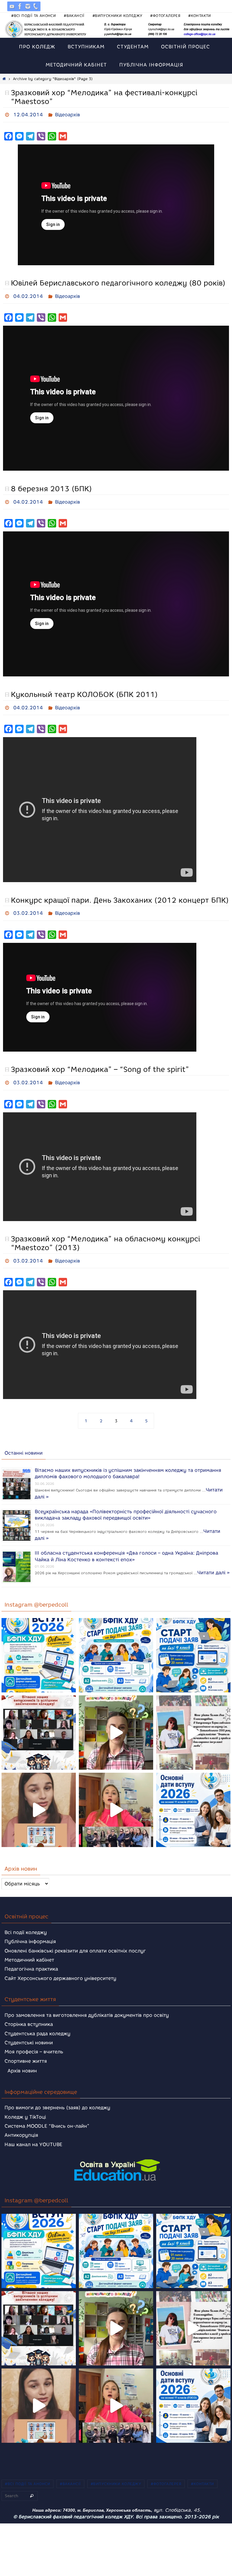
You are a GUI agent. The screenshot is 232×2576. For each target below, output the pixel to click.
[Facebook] (20, 6)
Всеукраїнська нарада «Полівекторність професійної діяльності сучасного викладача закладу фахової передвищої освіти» (126, 1502)
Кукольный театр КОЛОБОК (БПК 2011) (84, 689)
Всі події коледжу (26, 1921)
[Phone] (36, 6)
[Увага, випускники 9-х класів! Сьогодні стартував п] (193, 1643)
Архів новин (22, 2059)
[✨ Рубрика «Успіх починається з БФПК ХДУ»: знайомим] (116, 1798)
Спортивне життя (26, 2049)
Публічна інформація (30, 1930)
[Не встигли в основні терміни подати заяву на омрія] (39, 1643)
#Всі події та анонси (34, 16)
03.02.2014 (28, 906)
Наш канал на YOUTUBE (33, 2133)
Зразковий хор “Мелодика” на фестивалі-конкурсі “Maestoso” (104, 97)
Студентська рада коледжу (37, 2021)
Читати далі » (213, 1559)
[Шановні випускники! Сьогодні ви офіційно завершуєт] (39, 1721)
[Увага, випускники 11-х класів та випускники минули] (116, 1643)
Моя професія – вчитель (34, 2040)
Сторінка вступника (29, 2012)
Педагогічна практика (31, 1957)
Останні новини (24, 1441)
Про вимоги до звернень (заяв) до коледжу (57, 2096)
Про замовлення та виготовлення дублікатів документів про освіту (87, 2003)
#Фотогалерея (165, 16)
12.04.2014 (28, 114)
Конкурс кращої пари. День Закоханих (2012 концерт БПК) (120, 893)
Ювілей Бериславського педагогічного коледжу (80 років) (118, 281)
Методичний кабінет (29, 1948)
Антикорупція (21, 2123)
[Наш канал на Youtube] (12, 6)
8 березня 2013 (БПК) (51, 485)
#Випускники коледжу (118, 16)
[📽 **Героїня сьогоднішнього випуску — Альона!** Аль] (116, 1721)
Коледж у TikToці (25, 2105)
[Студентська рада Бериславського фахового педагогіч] (39, 1798)
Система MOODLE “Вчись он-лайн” (47, 2114)
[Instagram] (28, 6)
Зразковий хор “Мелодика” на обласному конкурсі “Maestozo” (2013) (105, 1233)
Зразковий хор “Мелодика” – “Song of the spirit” (100, 1061)
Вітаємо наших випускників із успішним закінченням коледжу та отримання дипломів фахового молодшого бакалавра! (128, 1460)
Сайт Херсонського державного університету (60, 1967)
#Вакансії (74, 16)
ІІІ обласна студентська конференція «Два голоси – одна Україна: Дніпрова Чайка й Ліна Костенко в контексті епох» (126, 1543)
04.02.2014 (28, 293)
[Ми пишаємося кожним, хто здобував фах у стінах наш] (193, 1721)
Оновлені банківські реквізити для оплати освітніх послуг (75, 1939)
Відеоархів (68, 114)
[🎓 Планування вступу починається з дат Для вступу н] (193, 1798)
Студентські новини (29, 2031)
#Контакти (200, 16)
